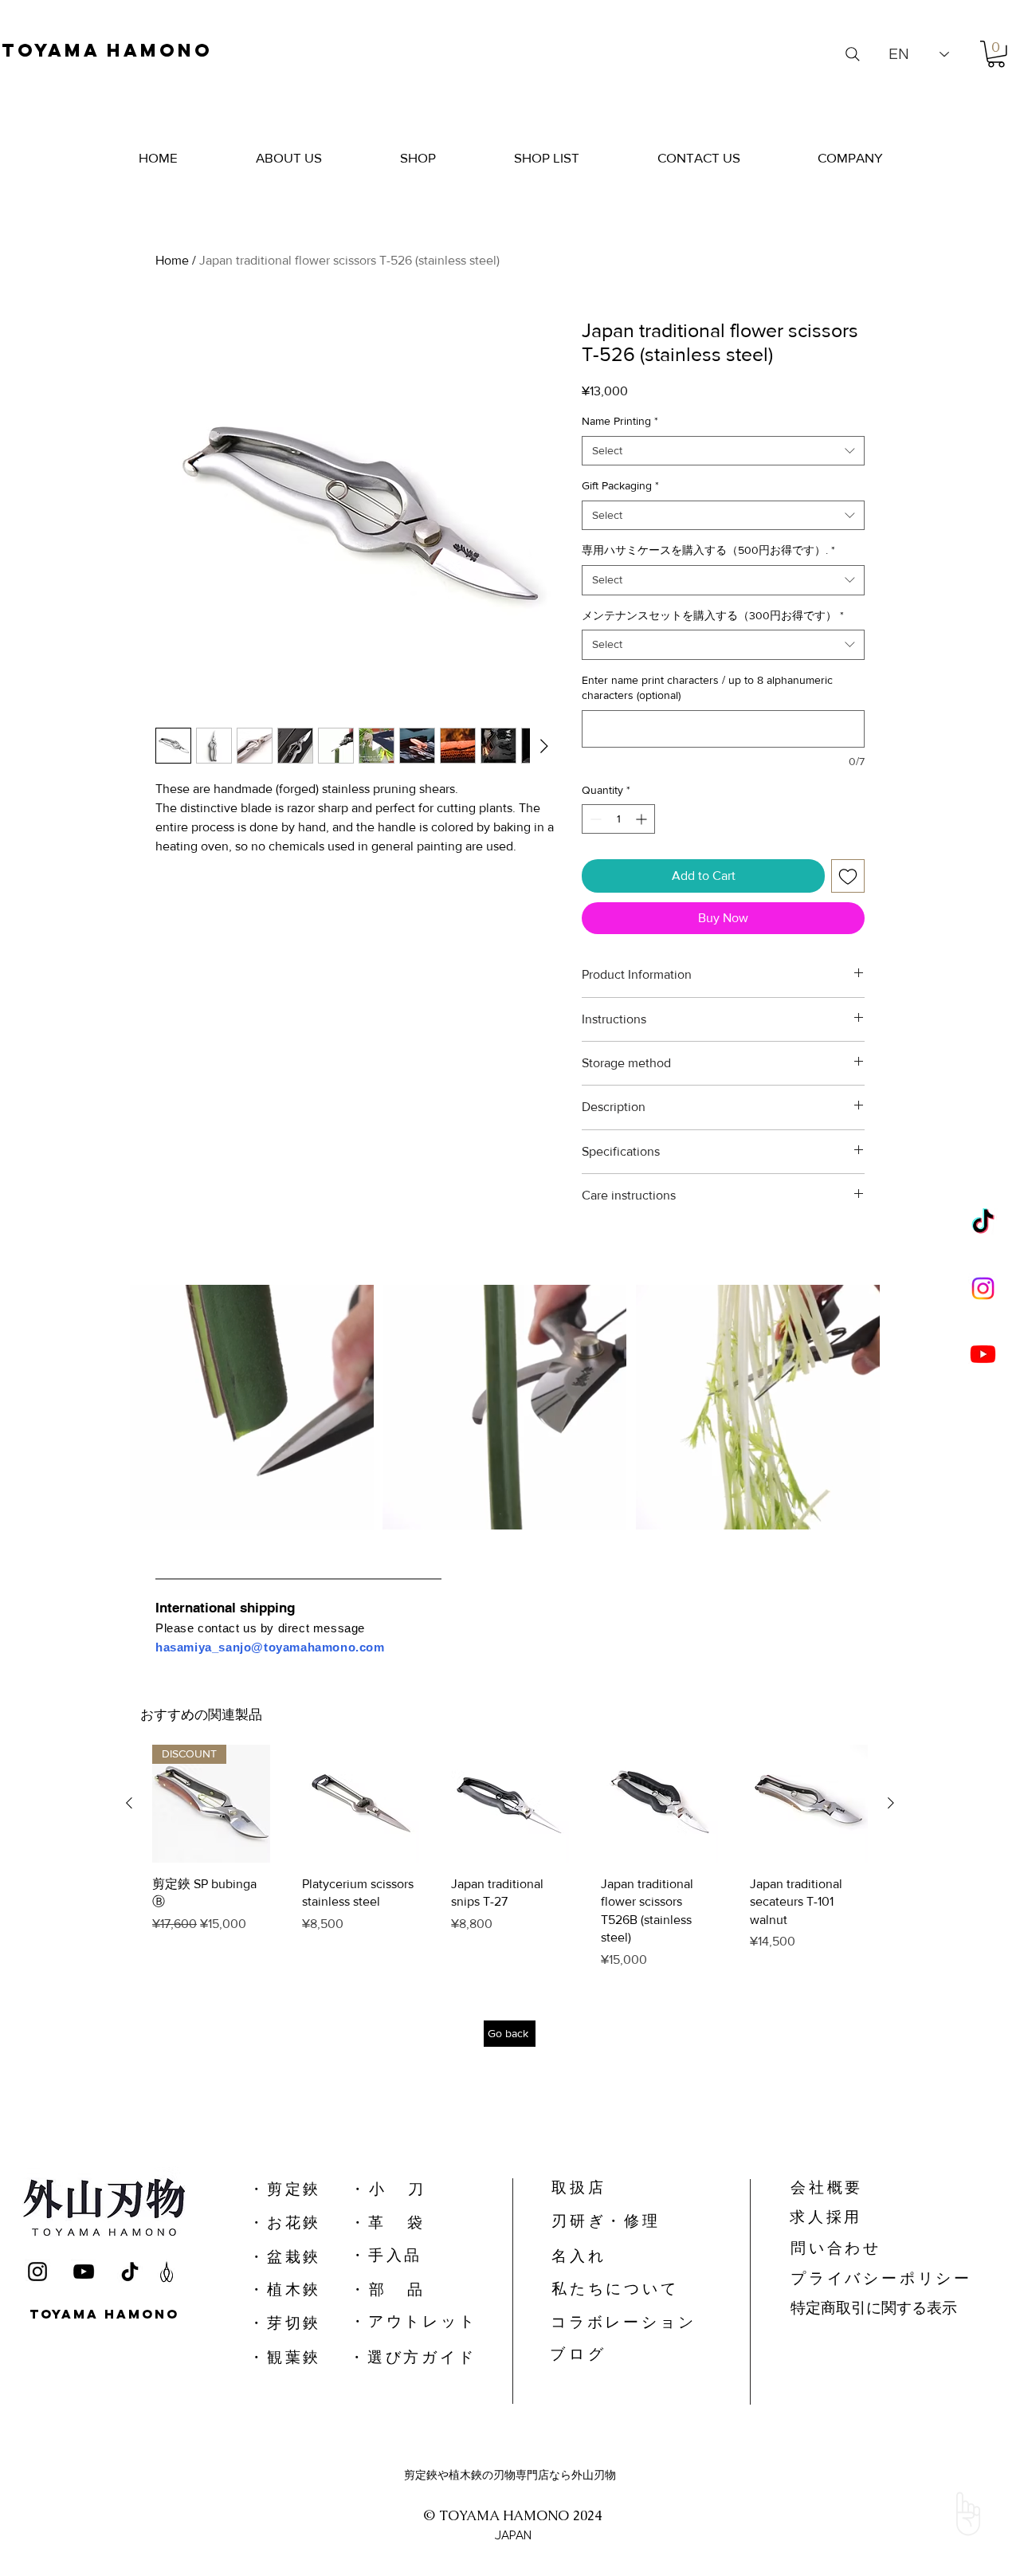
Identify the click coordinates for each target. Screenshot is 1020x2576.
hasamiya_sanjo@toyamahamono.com (270, 1647)
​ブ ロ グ (577, 2368)
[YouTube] (84, 2287)
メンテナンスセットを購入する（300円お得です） (713, 615)
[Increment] (643, 819)
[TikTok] (983, 1223)
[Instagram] (983, 1288)
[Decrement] (594, 819)
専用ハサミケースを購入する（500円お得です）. (708, 550)
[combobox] (723, 451)
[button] (996, 54)
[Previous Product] (129, 1803)
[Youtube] (983, 1354)
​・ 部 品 (386, 2304)
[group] (510, 1864)
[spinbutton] (618, 819)
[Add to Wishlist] (848, 876)
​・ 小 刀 (386, 2203)
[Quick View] (361, 1804)
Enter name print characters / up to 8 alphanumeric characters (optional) (707, 688)
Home (172, 260)
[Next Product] (891, 1803)
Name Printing (620, 421)
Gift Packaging (620, 485)
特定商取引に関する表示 (874, 2322)
